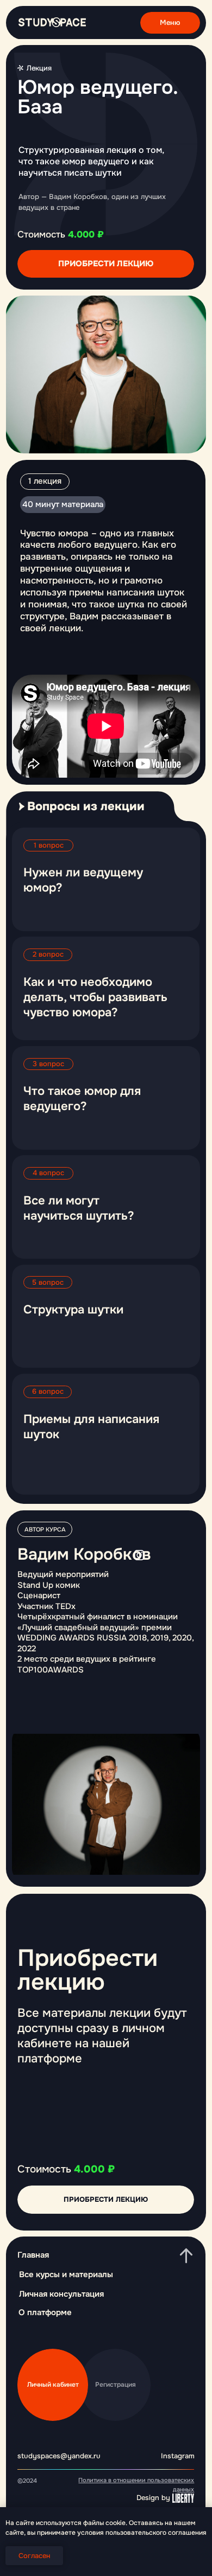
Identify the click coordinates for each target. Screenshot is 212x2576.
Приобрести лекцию (106, 264)
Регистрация (116, 2385)
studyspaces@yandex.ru (59, 2456)
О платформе (45, 2312)
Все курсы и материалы (66, 2274)
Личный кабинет (53, 2385)
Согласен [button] (34, 2556)
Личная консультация (61, 2294)
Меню (170, 23)
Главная (33, 2255)
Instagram (178, 2456)
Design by (153, 2498)
